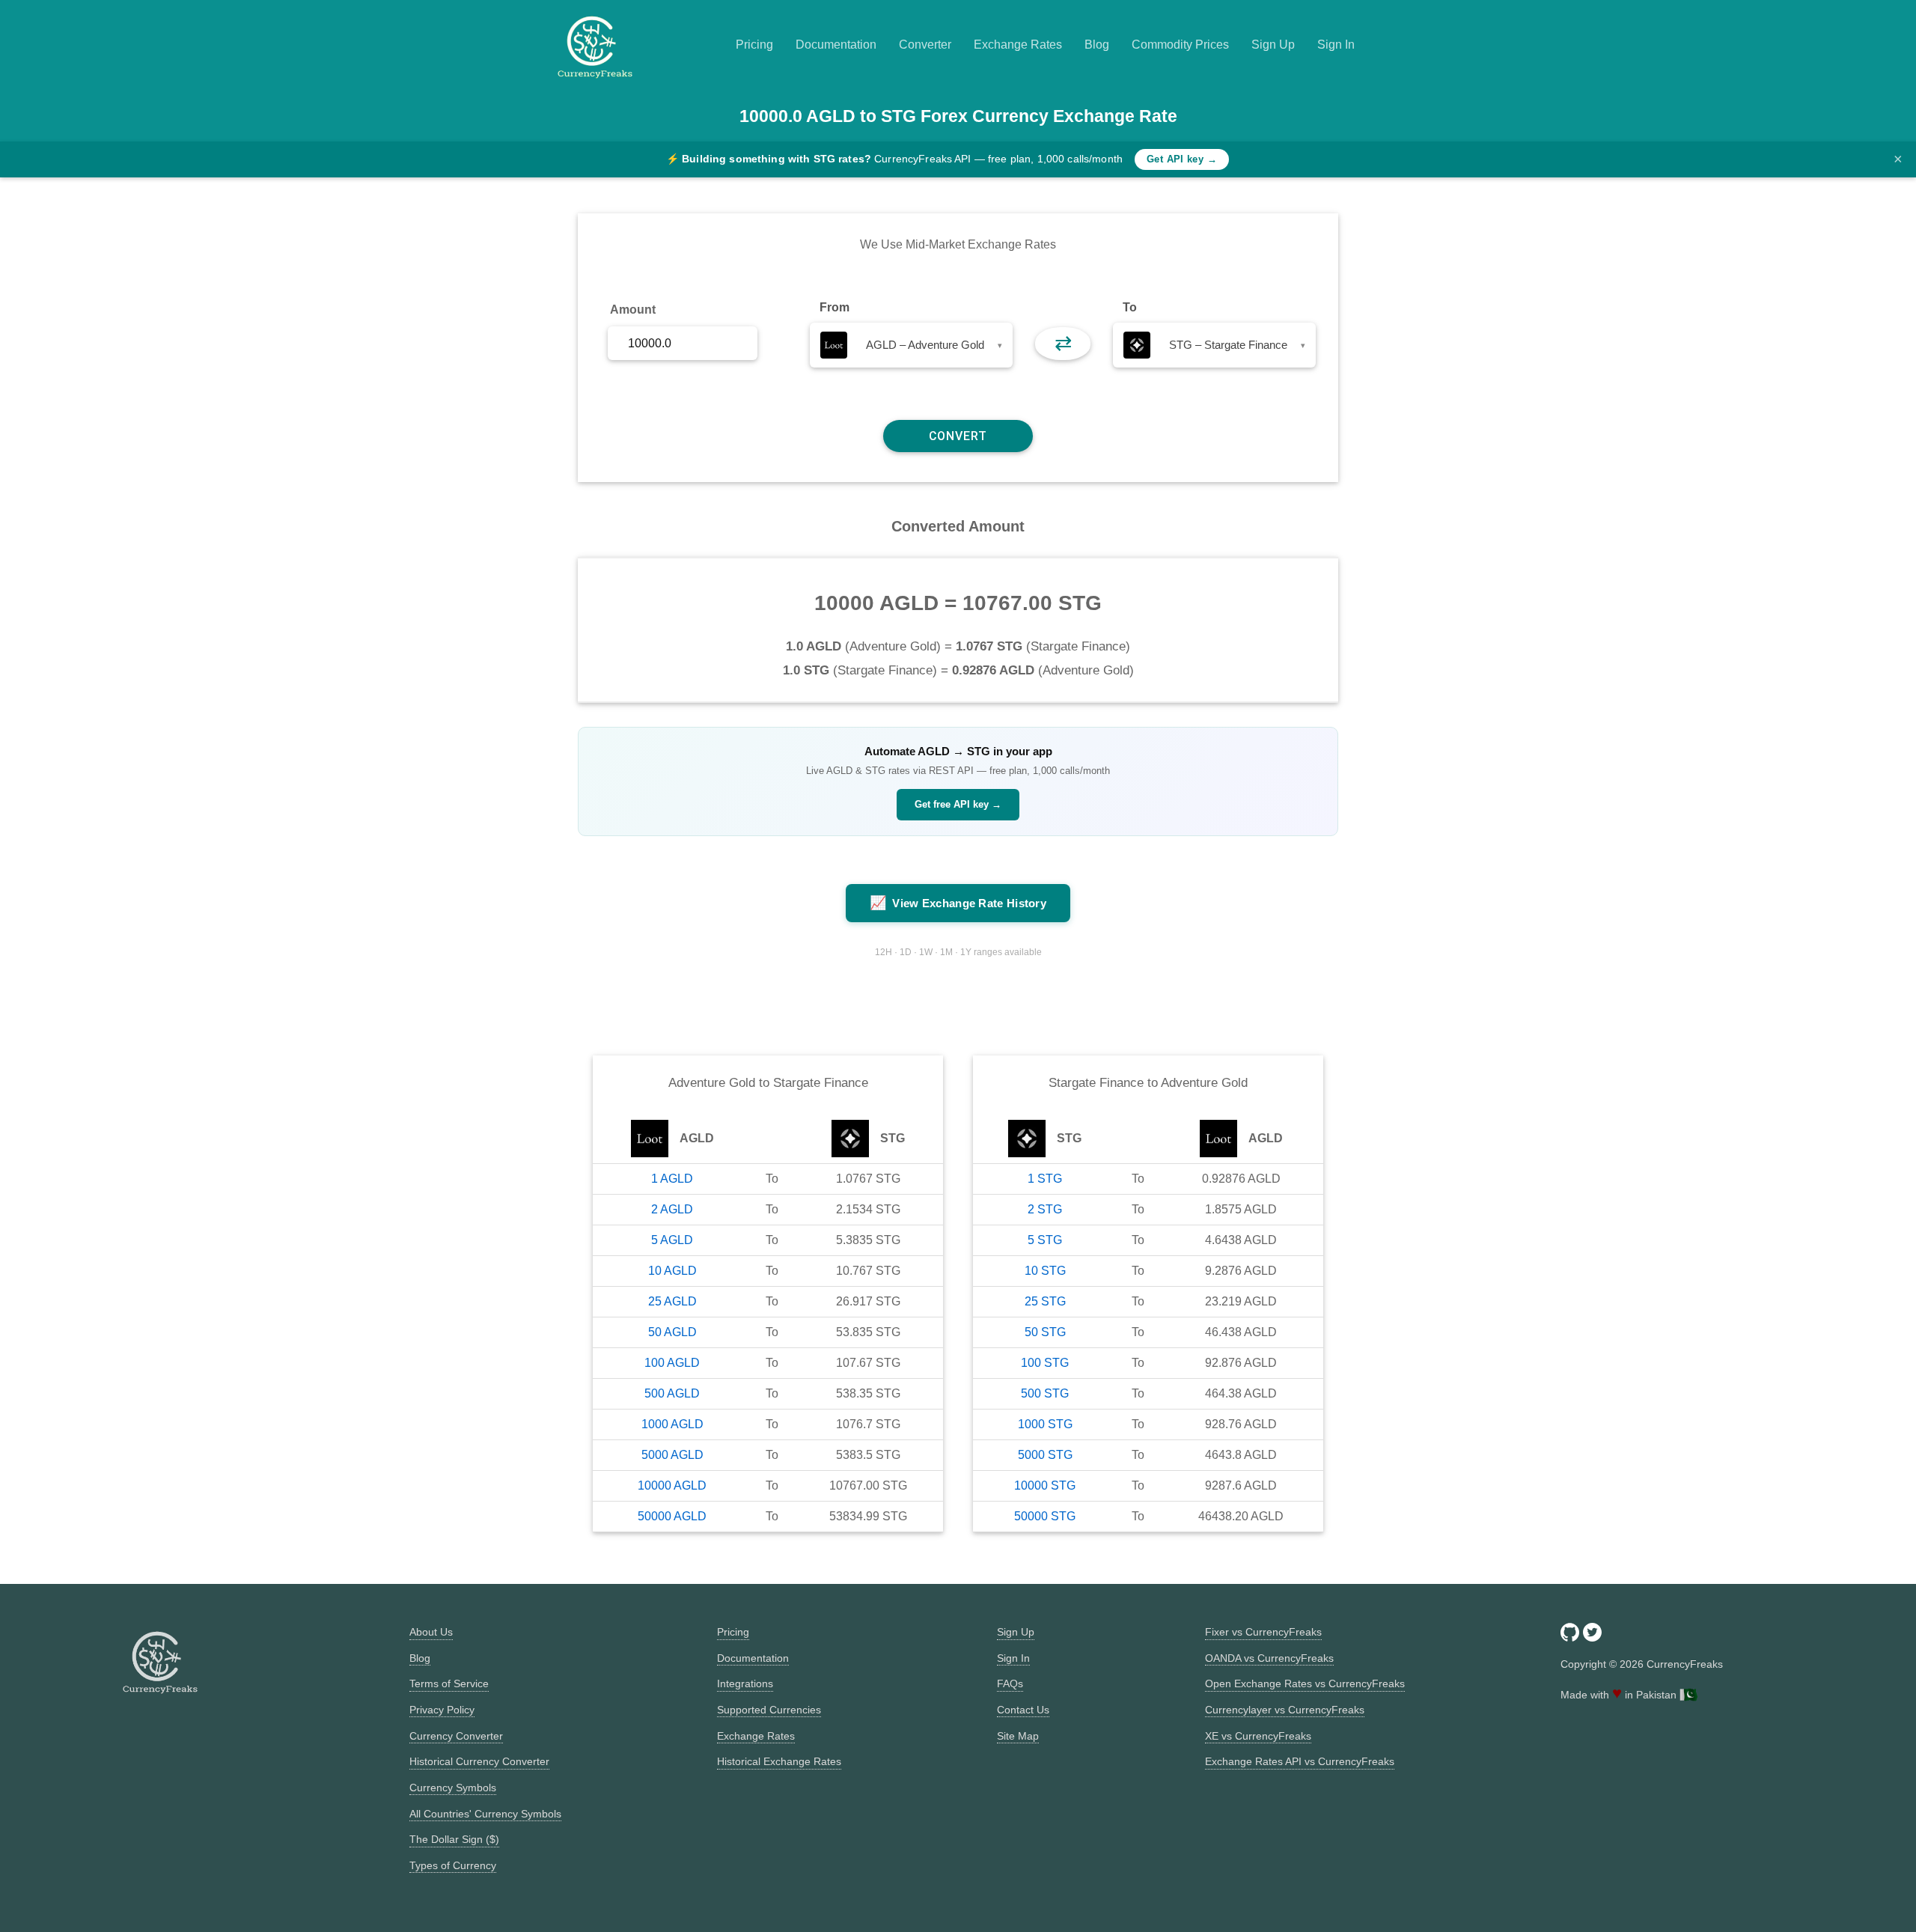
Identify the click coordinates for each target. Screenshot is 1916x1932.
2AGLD (672, 1209)
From (835, 307)
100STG (1045, 1363)
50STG (1045, 1332)
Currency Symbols (453, 1788)
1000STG (1045, 1424)
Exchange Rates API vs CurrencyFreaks (1300, 1761)
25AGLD (672, 1301)
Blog (1097, 45)
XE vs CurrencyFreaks (1258, 1736)
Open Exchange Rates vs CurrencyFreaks (1305, 1683)
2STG (1045, 1209)
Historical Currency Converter (479, 1761)
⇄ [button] (1063, 343)
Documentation (836, 45)
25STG (1045, 1301)
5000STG (1045, 1455)
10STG (1045, 1271)
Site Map (1018, 1736)
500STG (1045, 1393)
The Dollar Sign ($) (454, 1839)
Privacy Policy (442, 1710)
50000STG (1045, 1516)
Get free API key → (958, 804)
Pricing (754, 45)
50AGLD (672, 1332)
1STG (1045, 1179)
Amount (633, 310)
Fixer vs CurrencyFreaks (1263, 1632)
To (1130, 307)
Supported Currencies (769, 1710)
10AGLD (672, 1271)
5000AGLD (672, 1455)
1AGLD (672, 1179)
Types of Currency (453, 1865)
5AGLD (672, 1240)
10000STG (1045, 1485)
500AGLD (672, 1393)
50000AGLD (672, 1516)
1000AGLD (672, 1424)
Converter (925, 45)
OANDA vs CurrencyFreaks (1269, 1658)
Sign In (1336, 45)
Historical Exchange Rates (779, 1761)
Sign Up (1273, 45)
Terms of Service (449, 1683)
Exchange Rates (1018, 45)
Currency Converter (456, 1736)
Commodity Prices (1180, 45)
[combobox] (911, 345)
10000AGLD (672, 1485)
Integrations (745, 1683)
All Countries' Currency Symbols (485, 1814)
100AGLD (672, 1363)
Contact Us (1023, 1710)
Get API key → (1182, 159)
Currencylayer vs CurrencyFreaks (1285, 1710)
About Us (431, 1632)
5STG (1045, 1240)
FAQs (1010, 1683)
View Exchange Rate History (958, 903)
